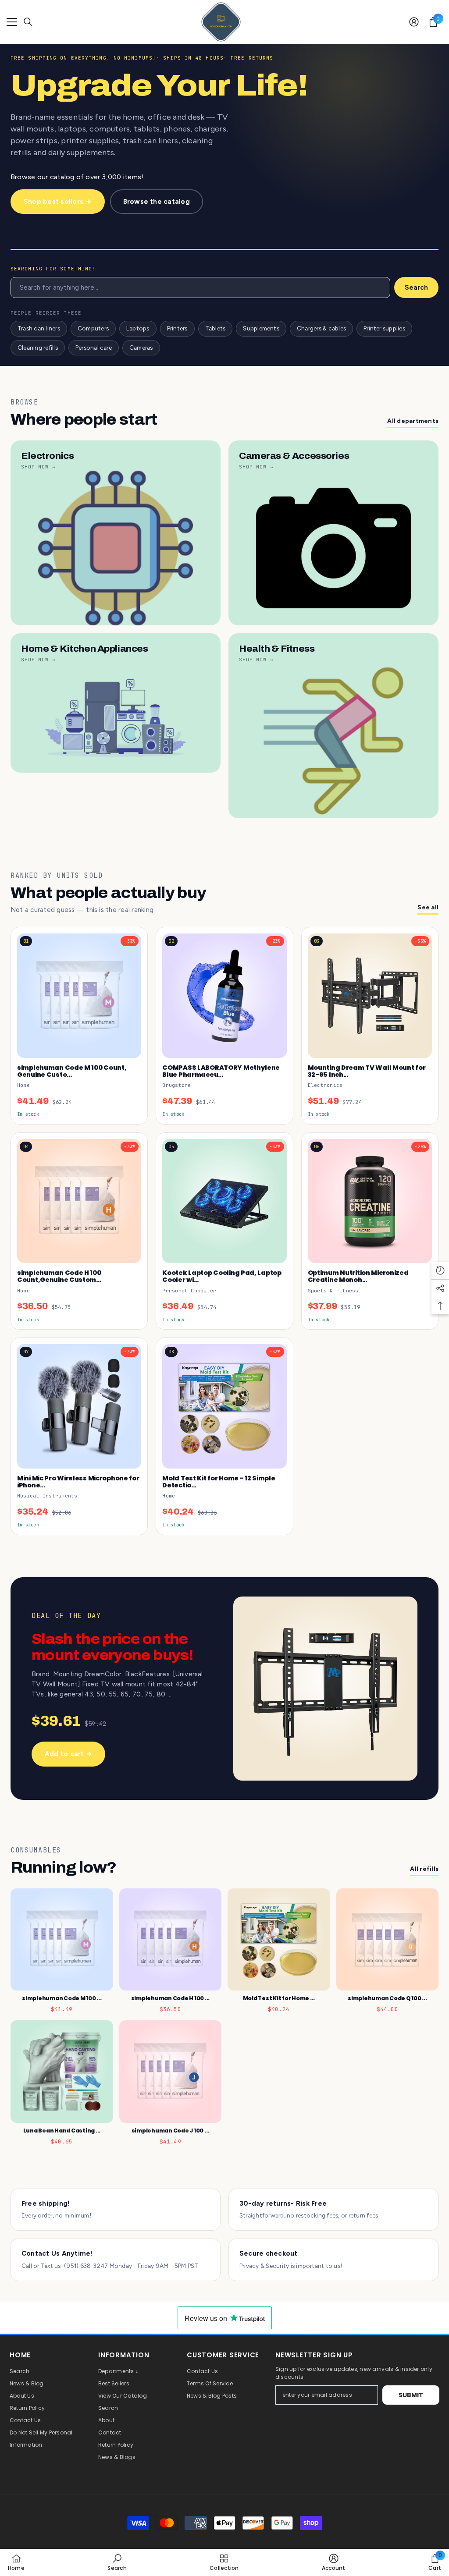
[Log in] (414, 22)
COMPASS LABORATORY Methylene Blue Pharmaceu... (221, 1071)
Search (416, 287)
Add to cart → (68, 1754)
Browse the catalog (157, 202)
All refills (424, 1869)
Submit (411, 2395)
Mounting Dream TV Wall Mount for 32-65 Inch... (367, 1071)
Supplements (261, 328)
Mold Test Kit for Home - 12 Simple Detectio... (219, 1482)
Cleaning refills (38, 348)
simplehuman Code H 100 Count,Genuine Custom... (59, 1276)
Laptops (138, 328)
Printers (177, 328)
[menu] (12, 22)
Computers (93, 328)
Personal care (94, 348)
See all (428, 907)
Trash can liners (39, 328)
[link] (117, 2562)
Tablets (216, 328)
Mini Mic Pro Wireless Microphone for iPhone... (78, 1482)
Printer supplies (384, 328)
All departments (413, 421)
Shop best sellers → (58, 202)
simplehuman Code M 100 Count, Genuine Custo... (72, 1071)
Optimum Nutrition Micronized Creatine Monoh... (358, 1276)
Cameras (141, 348)
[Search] (28, 22)
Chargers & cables (321, 328)
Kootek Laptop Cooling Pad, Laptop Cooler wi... (222, 1276)
